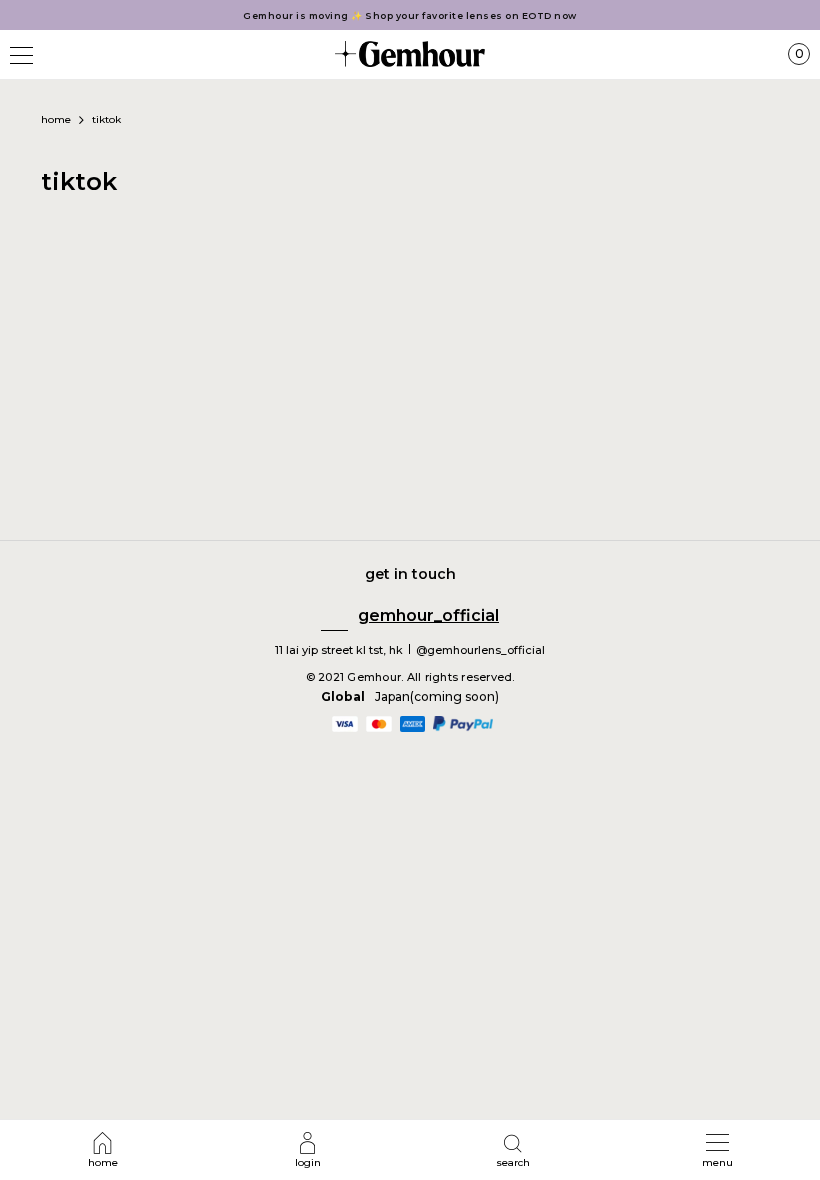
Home (56, 119)
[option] (410, 15)
